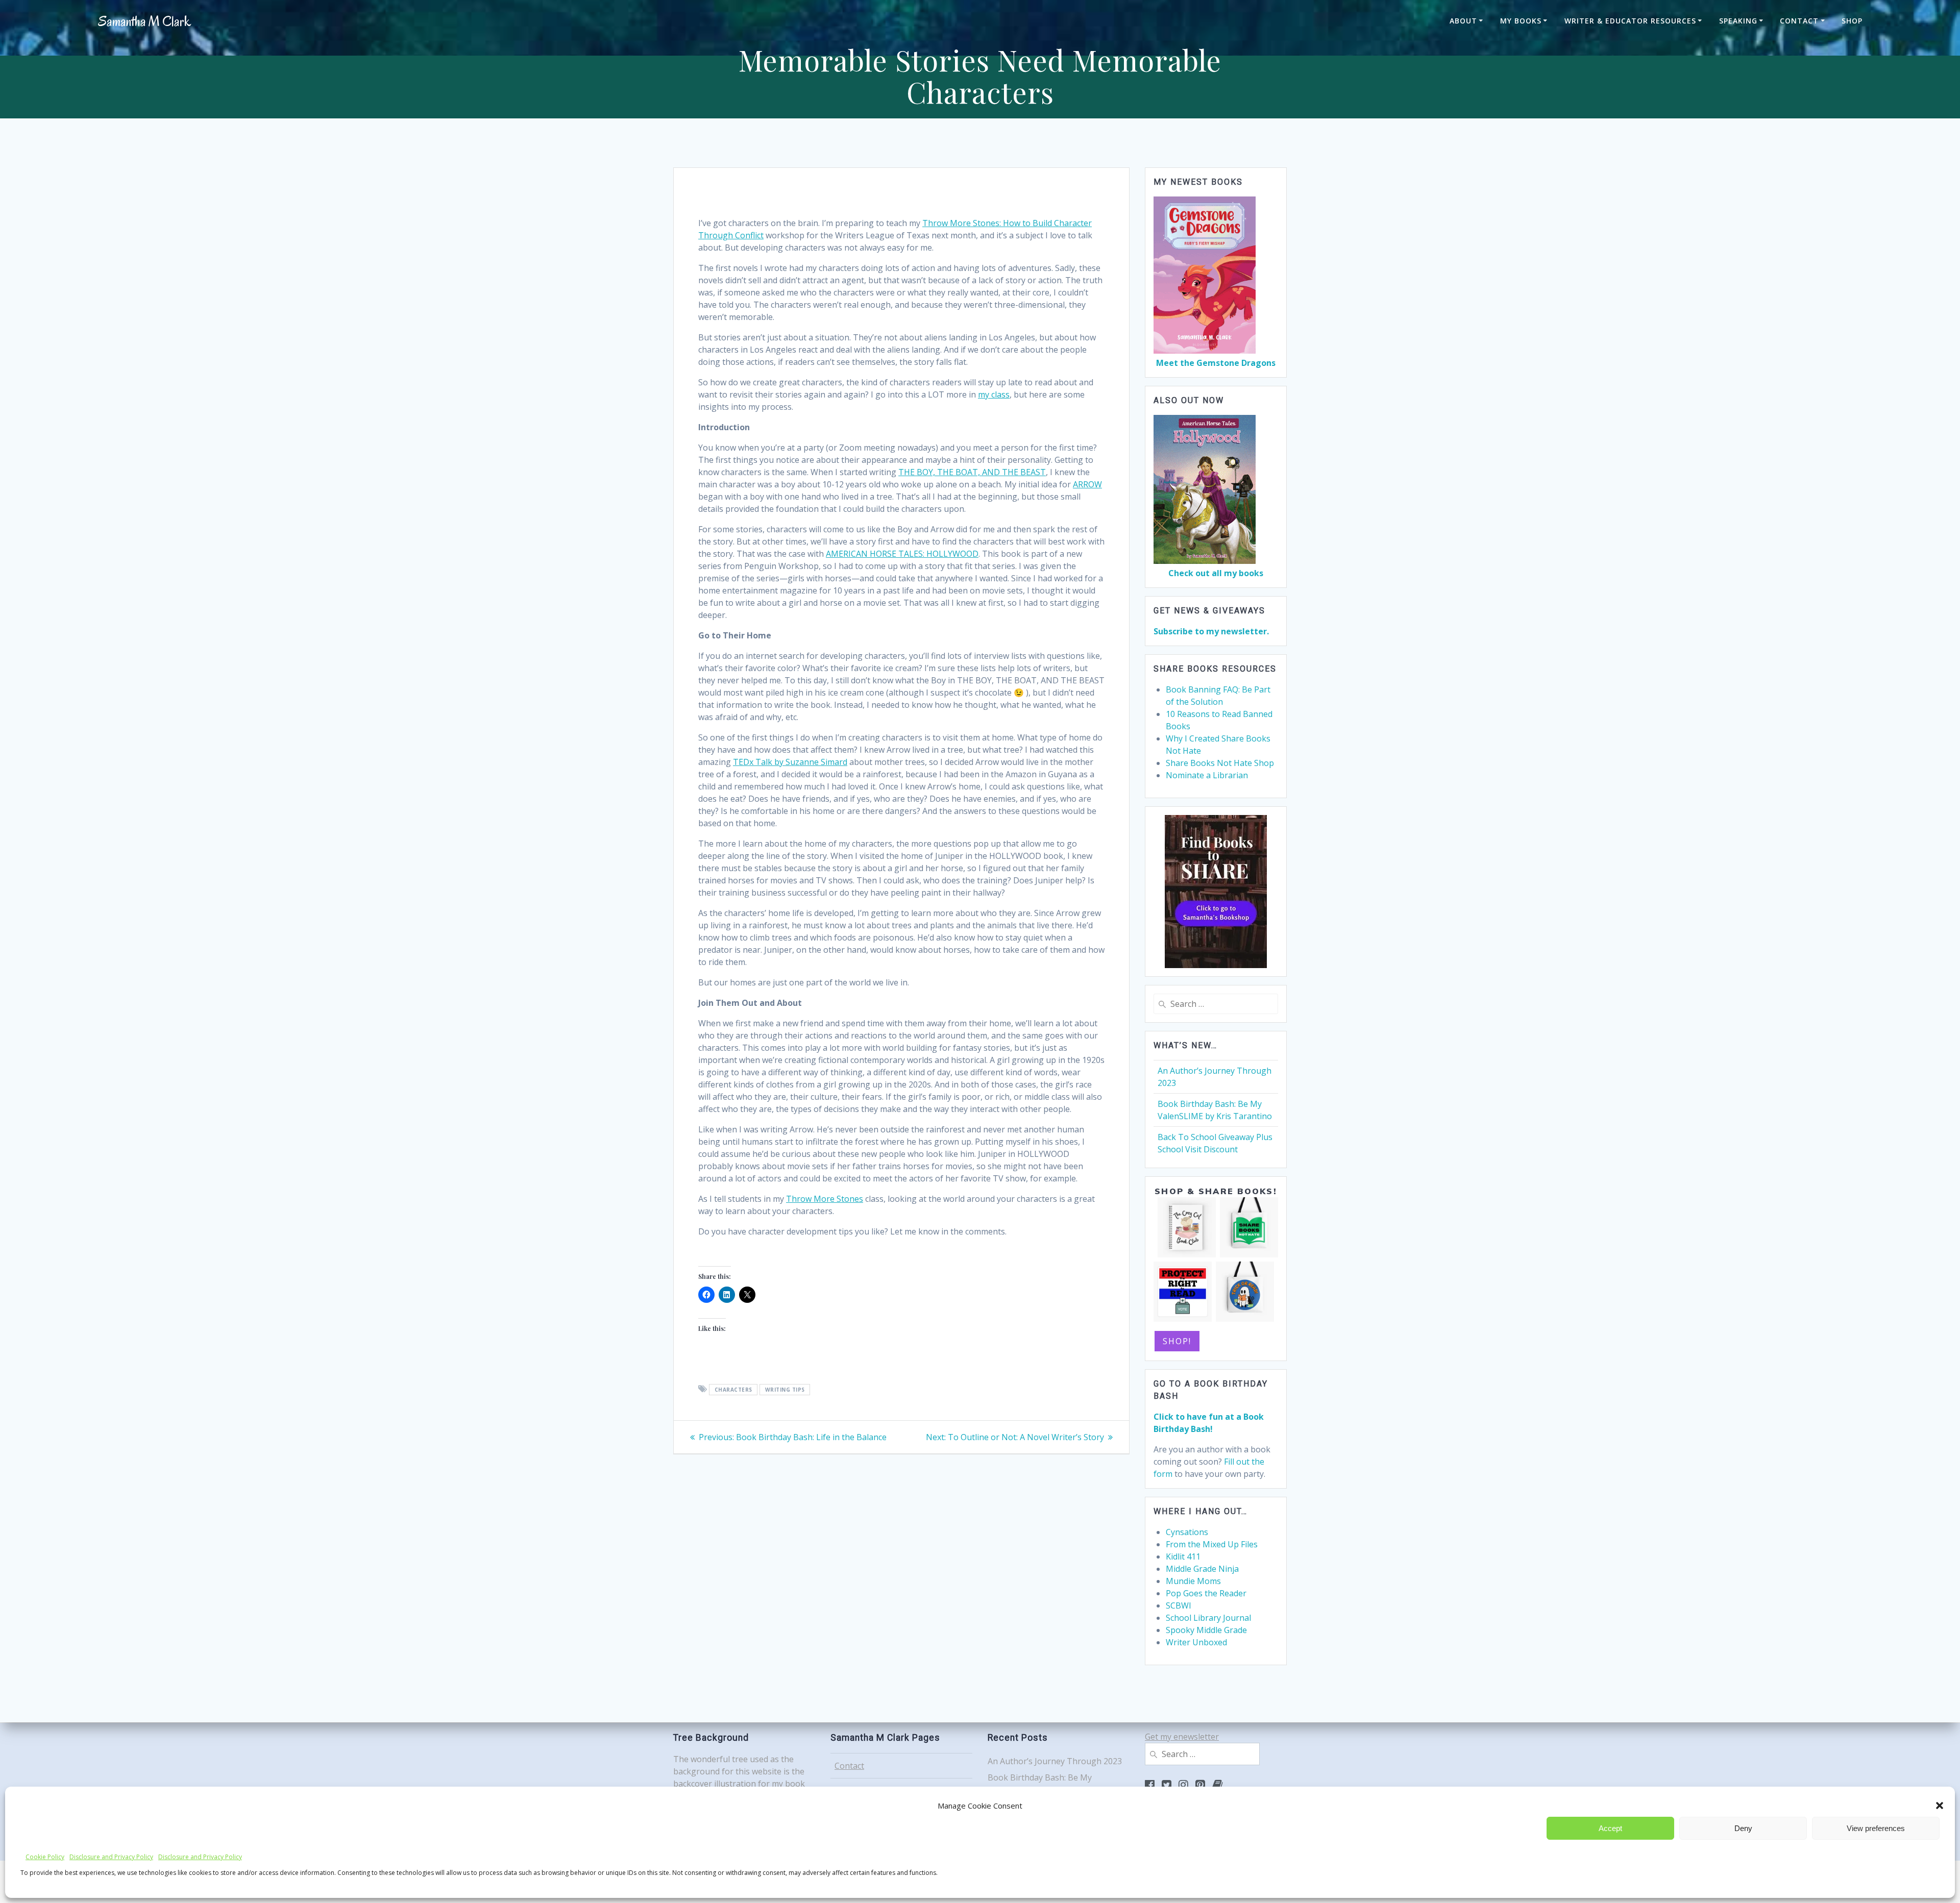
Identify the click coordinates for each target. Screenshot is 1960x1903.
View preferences (1876, 1828)
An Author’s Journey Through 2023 (1055, 1761)
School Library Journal (1208, 1618)
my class (994, 394)
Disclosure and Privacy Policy (111, 1857)
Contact (1799, 21)
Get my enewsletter (1182, 1737)
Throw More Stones (825, 1199)
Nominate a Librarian (1207, 775)
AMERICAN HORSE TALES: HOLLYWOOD (902, 554)
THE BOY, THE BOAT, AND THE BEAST (972, 472)
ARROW (1087, 484)
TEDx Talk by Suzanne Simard (790, 762)
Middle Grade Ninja (1202, 1569)
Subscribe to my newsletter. (1211, 631)
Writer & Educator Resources (1630, 21)
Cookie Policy (45, 1857)
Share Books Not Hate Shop (1220, 763)
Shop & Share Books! (1216, 1191)
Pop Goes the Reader (1206, 1593)
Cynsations (1187, 1532)
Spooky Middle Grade (1206, 1630)
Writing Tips (785, 1390)
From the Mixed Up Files (1212, 1544)
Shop (1852, 21)
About (1463, 21)
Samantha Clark (144, 22)
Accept (1610, 1828)
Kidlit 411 (1183, 1556)
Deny (1743, 1828)
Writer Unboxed (1196, 1642)
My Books (1521, 21)
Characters (733, 1390)
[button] (1940, 1806)
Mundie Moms (1193, 1581)
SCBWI (1179, 1605)
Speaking (1738, 21)
